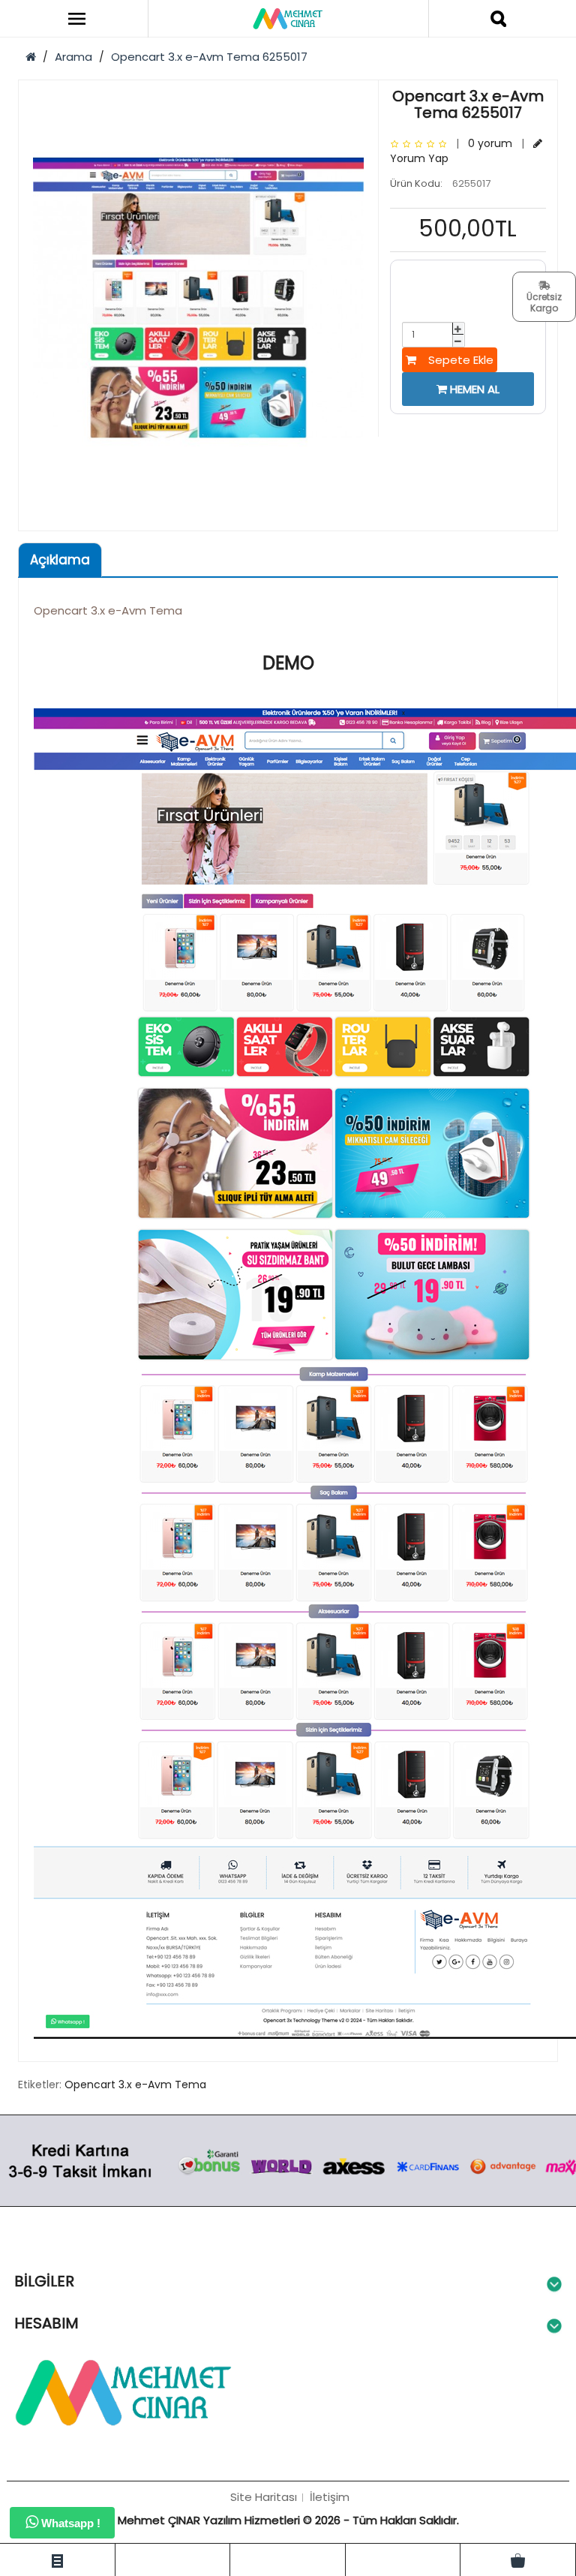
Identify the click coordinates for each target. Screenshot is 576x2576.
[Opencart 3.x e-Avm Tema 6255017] (198, 298)
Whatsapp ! (69, 2523)
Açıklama (60, 560)
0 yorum (490, 143)
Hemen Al (473, 389)
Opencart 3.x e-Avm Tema (135, 2085)
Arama (73, 57)
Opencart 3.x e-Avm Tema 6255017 (209, 57)
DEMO (288, 663)
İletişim (330, 2497)
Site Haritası (264, 2497)
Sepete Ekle (455, 360)
